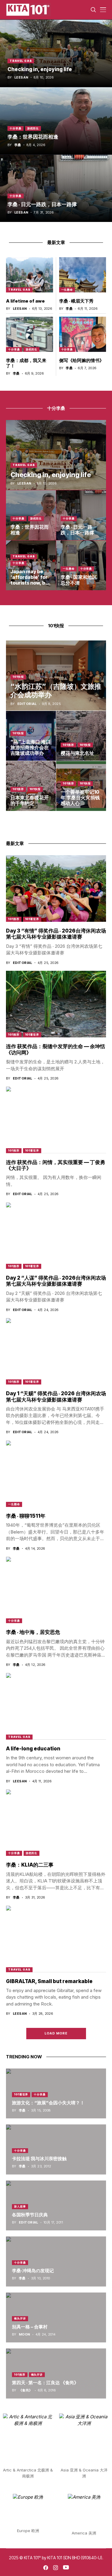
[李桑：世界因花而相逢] (56, 121)
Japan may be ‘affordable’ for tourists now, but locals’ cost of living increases (30, 583)
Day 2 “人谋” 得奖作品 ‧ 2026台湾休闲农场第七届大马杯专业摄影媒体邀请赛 (56, 1281)
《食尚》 (26, 2390)
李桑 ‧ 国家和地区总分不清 (79, 580)
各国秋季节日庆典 (30, 2215)
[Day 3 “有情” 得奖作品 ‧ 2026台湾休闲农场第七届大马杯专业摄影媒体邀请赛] (56, 888)
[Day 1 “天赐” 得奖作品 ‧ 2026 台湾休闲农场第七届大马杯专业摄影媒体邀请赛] (56, 1351)
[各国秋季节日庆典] (56, 2206)
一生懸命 (67, 290)
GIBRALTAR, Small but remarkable (49, 1981)
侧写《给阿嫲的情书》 (82, 360)
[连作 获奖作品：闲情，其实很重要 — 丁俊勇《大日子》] (56, 1120)
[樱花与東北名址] (81, 736)
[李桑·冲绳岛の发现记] (56, 2261)
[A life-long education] (56, 1706)
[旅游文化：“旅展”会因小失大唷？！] (56, 2094)
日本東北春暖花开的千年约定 (30, 800)
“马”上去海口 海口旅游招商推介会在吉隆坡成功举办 (30, 747)
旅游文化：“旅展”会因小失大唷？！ (48, 2103)
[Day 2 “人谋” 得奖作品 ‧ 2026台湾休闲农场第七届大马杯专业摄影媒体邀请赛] (56, 1236)
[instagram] (56, 2568)
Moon (24, 2334)
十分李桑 (16, 128)
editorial (27, 704)
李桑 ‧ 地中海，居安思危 (33, 1632)
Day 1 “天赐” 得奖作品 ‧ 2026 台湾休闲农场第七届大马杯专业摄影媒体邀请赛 (56, 1396)
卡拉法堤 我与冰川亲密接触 (39, 2159)
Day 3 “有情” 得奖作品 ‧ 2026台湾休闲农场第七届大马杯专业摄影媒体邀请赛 (56, 934)
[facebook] (46, 2568)
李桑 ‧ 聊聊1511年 (26, 1516)
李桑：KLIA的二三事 (30, 1865)
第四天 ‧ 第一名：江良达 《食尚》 (45, 2383)
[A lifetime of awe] (30, 275)
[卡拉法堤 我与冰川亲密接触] (56, 2149)
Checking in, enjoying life (40, 69)
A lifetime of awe (25, 301)
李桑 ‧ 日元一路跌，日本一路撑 (42, 204)
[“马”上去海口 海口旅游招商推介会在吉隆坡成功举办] (31, 736)
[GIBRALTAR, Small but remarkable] (56, 1939)
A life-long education (33, 1749)
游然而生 (33, 128)
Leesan (21, 78)
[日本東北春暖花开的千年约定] (31, 786)
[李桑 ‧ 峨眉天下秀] (83, 275)
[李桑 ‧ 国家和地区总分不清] (81, 565)
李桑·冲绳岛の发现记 (33, 2271)
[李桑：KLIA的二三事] (56, 1823)
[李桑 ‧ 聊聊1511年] (56, 1474)
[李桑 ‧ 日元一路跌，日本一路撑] (56, 188)
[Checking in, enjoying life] (56, 53)
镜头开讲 (20, 2318)
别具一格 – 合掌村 (30, 2327)
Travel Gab (21, 61)
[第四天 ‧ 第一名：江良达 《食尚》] (56, 2373)
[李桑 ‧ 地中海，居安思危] (56, 1590)
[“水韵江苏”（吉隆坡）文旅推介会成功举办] (56, 676)
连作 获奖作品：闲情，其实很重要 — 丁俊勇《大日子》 (56, 1165)
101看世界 (32, 919)
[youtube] (66, 2568)
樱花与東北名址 (77, 753)
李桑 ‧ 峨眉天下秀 (76, 301)
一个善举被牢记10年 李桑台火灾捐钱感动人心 (80, 798)
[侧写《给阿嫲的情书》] (83, 334)
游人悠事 (20, 2206)
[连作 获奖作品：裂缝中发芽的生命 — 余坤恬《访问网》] (56, 1004)
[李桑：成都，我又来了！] (30, 334)
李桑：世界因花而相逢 (33, 137)
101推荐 (68, 745)
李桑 (18, 145)
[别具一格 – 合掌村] (56, 2318)
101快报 (18, 677)
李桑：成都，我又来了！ (26, 363)
